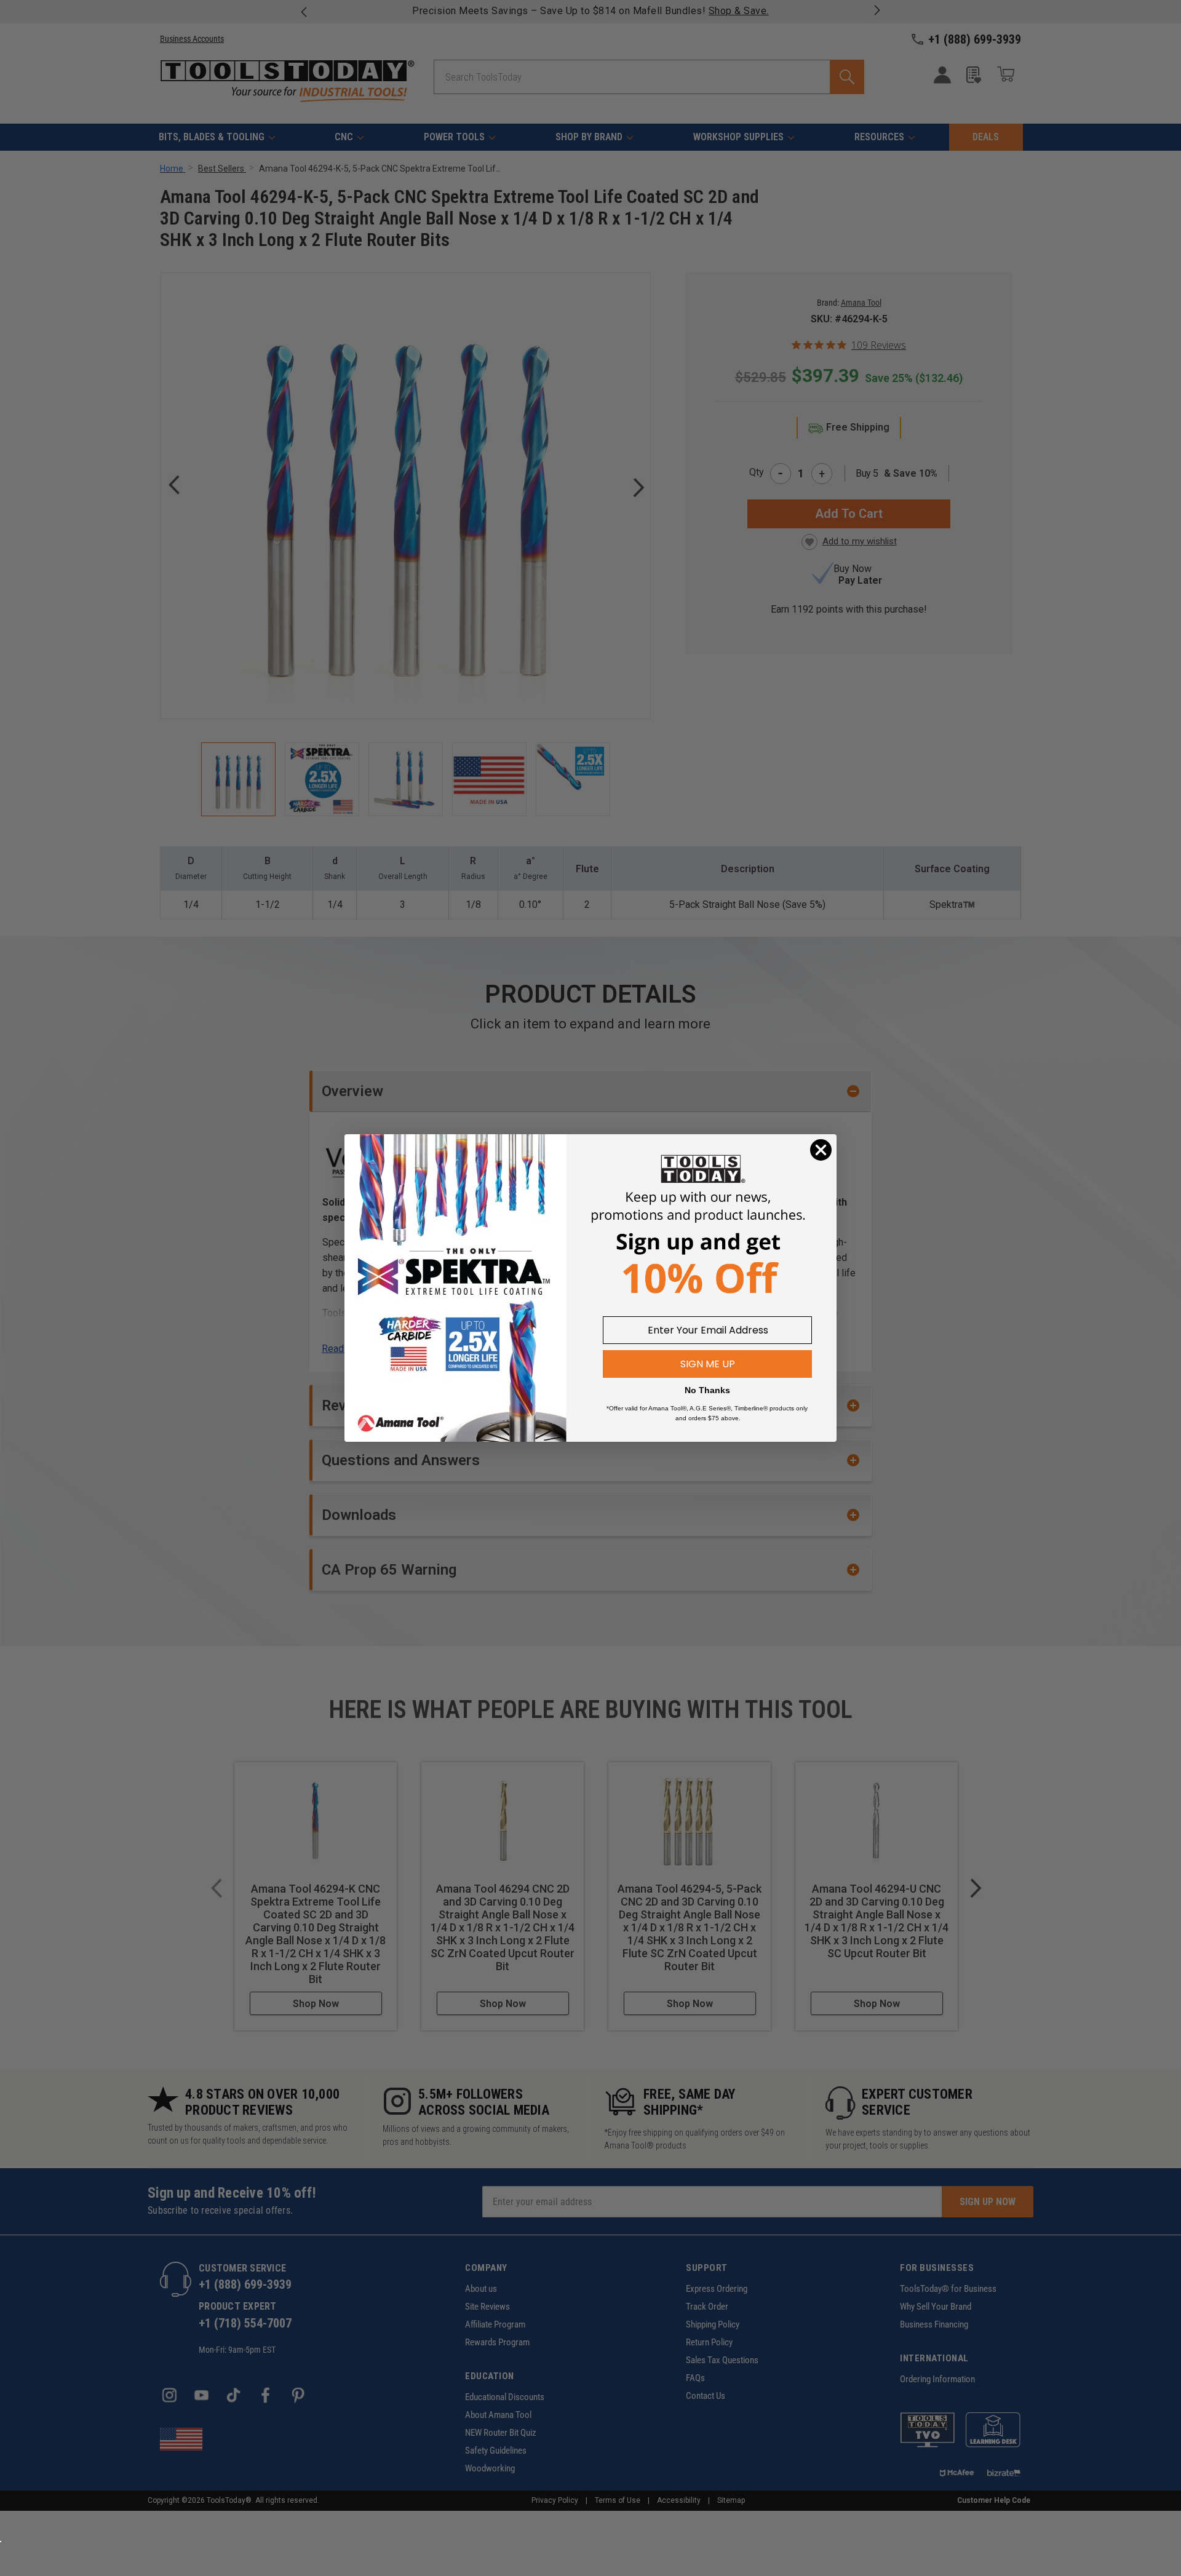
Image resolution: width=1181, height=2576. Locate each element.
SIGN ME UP (708, 1364)
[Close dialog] (821, 1150)
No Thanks (707, 1390)
